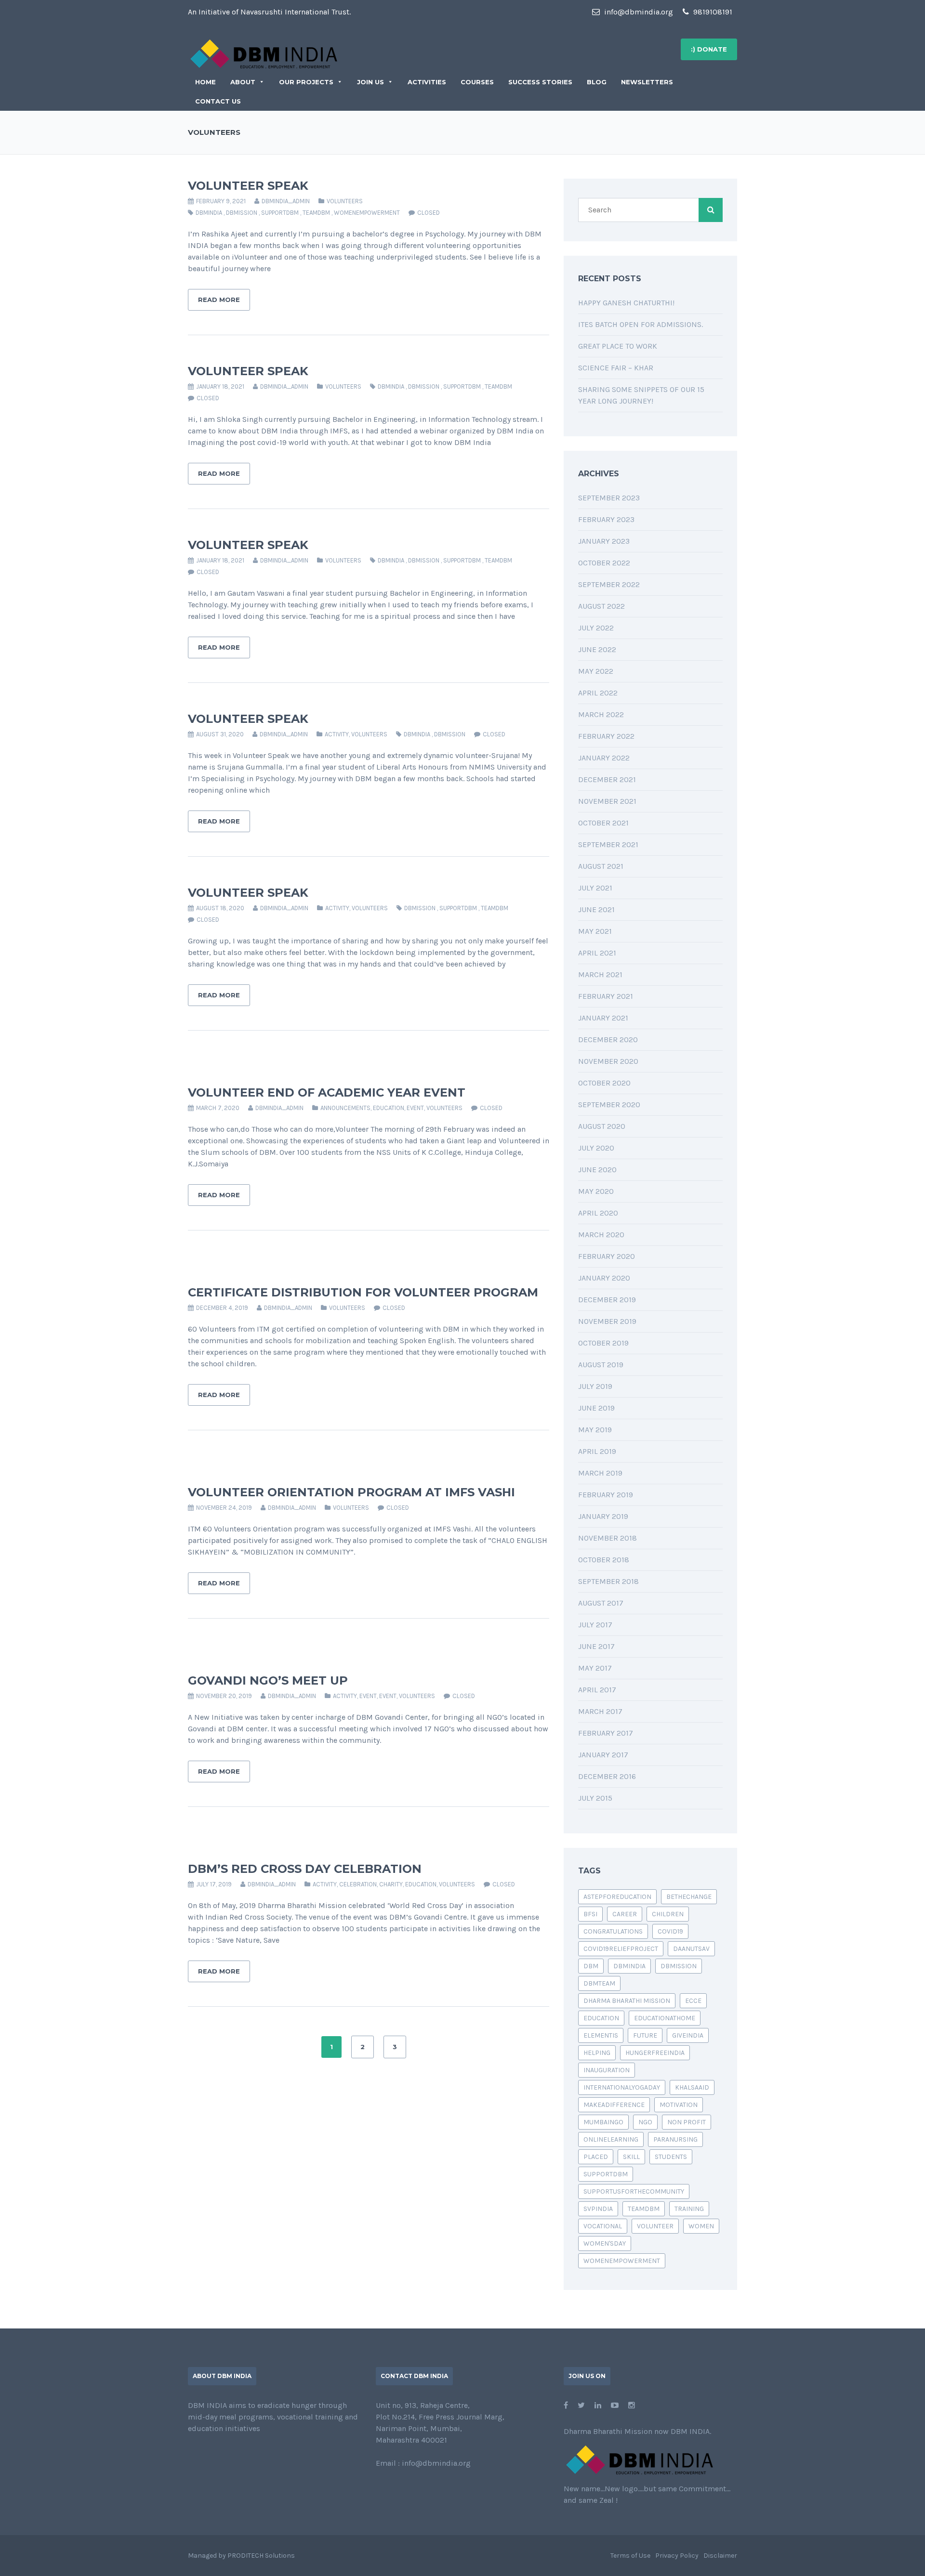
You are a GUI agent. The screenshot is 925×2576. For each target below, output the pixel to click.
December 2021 (607, 779)
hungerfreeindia (655, 2053)
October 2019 (603, 1343)
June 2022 (597, 649)
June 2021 (596, 909)
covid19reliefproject (621, 1949)
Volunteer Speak (248, 186)
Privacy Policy (677, 2556)
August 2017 (601, 1603)
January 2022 (604, 758)
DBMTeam (599, 1983)
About (243, 82)
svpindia (598, 2209)
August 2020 (602, 1126)
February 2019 (606, 1495)
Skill (631, 2157)
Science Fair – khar (616, 368)
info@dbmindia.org (638, 12)
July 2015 (595, 1798)
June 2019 (596, 1408)
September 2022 (609, 584)
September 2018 (608, 1581)
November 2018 (608, 1538)
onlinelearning (611, 2139)
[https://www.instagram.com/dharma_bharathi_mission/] (632, 2405)
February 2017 (606, 1733)
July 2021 (595, 888)
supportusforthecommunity (634, 2191)
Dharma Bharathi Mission (627, 2001)
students (671, 2157)
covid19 (670, 1931)
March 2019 (600, 1473)
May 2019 (595, 1430)
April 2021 (597, 953)
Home (205, 82)
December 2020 (608, 1040)
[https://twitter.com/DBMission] (581, 2405)
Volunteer (655, 2226)
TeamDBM (316, 213)
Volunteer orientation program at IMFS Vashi (351, 1492)
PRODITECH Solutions (261, 2556)
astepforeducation (617, 1897)
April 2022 (598, 693)
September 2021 (608, 844)
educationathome (665, 2018)
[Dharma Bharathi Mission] (264, 53)
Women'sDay (605, 2243)
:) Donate (709, 49)
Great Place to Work (618, 346)
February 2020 (607, 1256)
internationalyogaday (622, 2087)
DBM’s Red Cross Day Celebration (305, 1869)
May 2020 (596, 1191)
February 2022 (606, 736)
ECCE (693, 2001)
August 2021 (601, 866)
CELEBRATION (358, 1884)
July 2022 (596, 628)
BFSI (590, 1914)
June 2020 (597, 1170)
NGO (645, 2122)
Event (415, 1108)
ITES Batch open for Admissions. (641, 324)
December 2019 (607, 1300)
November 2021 (607, 801)
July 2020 (596, 1148)
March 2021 (600, 974)
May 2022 (596, 671)
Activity (337, 734)
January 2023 (604, 541)
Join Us (370, 82)
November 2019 (607, 1321)
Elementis (601, 2035)
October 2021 (603, 823)
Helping (597, 2053)
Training (689, 2209)
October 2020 (604, 1083)
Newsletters (647, 82)
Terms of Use (630, 2556)
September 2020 (609, 1105)
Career (625, 1914)
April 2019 (597, 1451)
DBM (591, 1966)
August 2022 (601, 606)
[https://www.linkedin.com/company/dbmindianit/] (598, 2405)
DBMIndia (209, 213)
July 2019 (595, 1386)
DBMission (242, 213)
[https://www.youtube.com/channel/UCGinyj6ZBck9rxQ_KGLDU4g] (615, 2405)
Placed (596, 2157)
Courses (477, 82)
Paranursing (675, 2139)
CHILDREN (668, 1914)
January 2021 (603, 1018)
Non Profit (687, 2122)
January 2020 (604, 1278)
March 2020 (601, 1235)
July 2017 (595, 1625)
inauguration (607, 2070)
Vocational (603, 2226)
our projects (306, 82)
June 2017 (596, 1646)
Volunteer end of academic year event (327, 1092)
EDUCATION (389, 1108)
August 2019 (601, 1365)
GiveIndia (688, 2035)
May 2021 (595, 931)
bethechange (689, 1897)
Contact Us (218, 101)
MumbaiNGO (603, 2122)
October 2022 (604, 563)
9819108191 (712, 12)
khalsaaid (692, 2087)
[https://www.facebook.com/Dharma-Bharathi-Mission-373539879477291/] (566, 2405)
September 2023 (609, 498)
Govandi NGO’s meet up (268, 1680)
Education (601, 2018)
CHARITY (391, 1884)
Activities (427, 82)
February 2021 (606, 996)
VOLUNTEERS (345, 201)
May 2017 (595, 1668)
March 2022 (601, 714)
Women (701, 2226)
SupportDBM (280, 213)
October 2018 (604, 1560)
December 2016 (607, 1776)
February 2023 (606, 519)
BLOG (597, 82)
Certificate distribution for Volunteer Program (363, 1292)
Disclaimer (720, 2556)
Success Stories (540, 82)
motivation (679, 2105)
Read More (219, 300)
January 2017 (603, 1755)
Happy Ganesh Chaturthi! (626, 303)
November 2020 (608, 1061)
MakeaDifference (614, 2105)
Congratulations (613, 1931)
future (645, 2035)
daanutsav (691, 1949)
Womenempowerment (367, 213)
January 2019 (603, 1516)
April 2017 (597, 1690)
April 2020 (598, 1213)
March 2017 (600, 1711)
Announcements (345, 1108)
